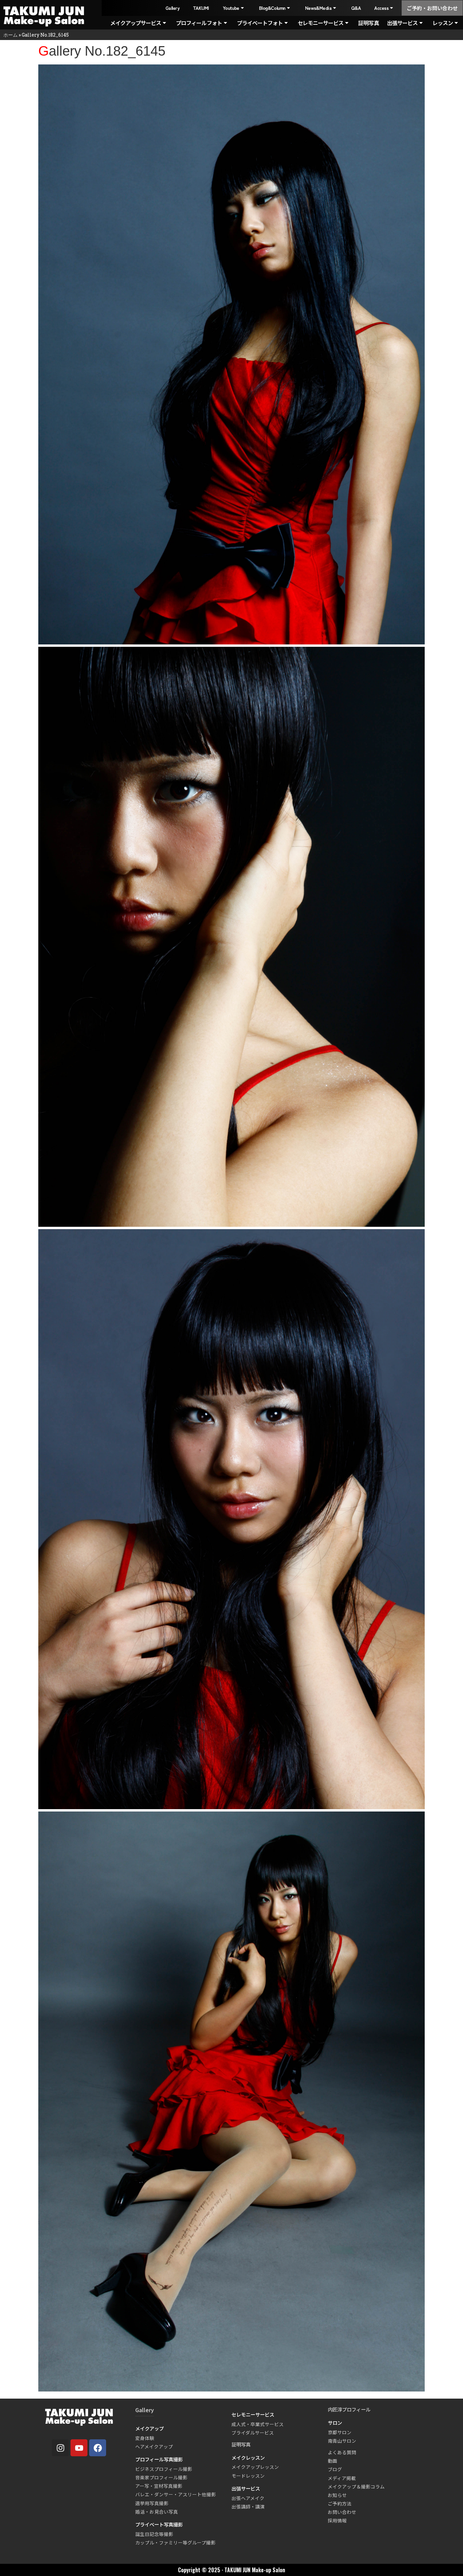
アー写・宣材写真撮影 (159, 2486)
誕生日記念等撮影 (154, 2534)
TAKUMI (201, 8)
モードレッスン (248, 2476)
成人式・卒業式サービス (258, 2424)
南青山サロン (342, 2441)
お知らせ (337, 2495)
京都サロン (340, 2432)
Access (381, 8)
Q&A (356, 8)
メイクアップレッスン (255, 2467)
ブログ (335, 2469)
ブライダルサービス (253, 2433)
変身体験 (145, 2438)
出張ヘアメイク (248, 2498)
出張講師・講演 (248, 2506)
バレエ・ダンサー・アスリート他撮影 (176, 2494)
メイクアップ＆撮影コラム (356, 2486)
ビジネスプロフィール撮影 (164, 2469)
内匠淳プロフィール (349, 2409)
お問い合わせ (342, 2512)
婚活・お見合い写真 (157, 2512)
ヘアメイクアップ (154, 2446)
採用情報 (337, 2520)
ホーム (11, 35)
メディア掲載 (342, 2478)
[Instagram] (60, 2448)
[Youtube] (79, 2448)
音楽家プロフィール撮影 (161, 2477)
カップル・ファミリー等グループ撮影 (175, 2542)
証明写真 (368, 23)
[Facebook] (98, 2448)
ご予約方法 (340, 2503)
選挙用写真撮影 (152, 2503)
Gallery (172, 8)
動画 (333, 2461)
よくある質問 (342, 2452)
